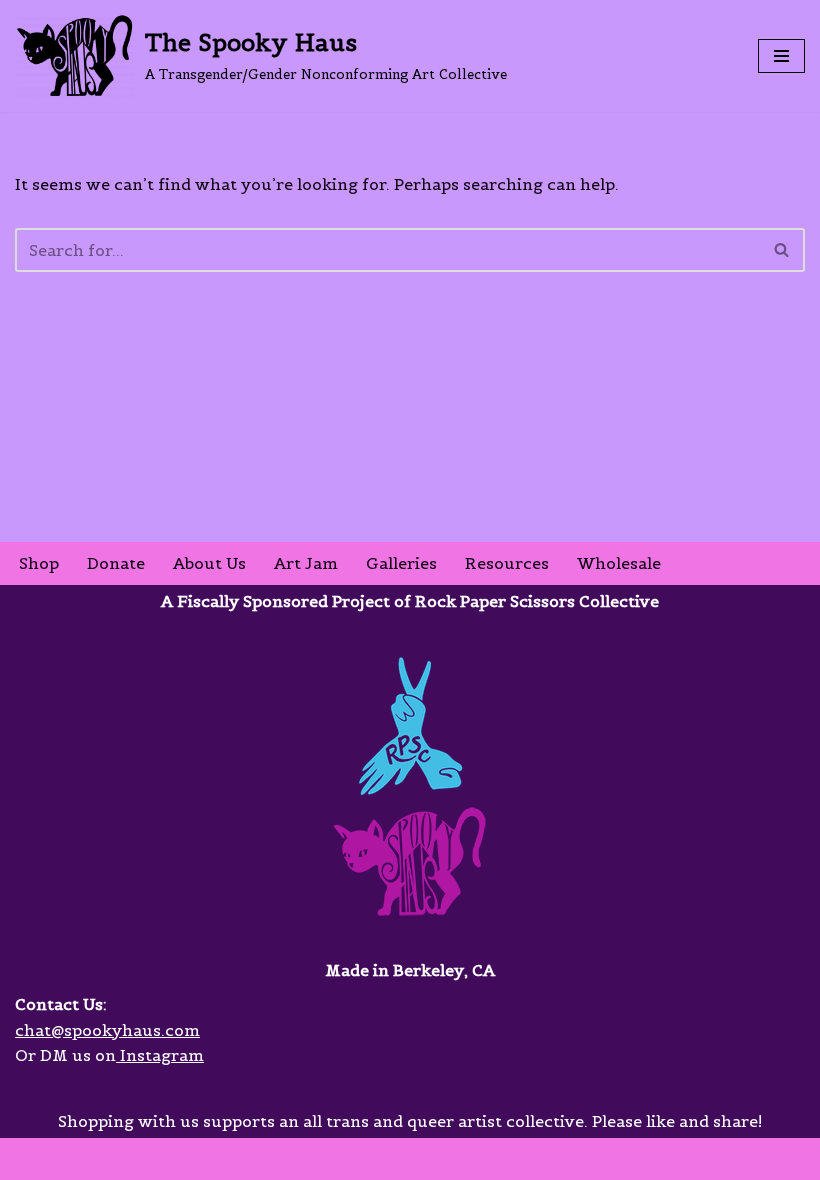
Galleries (401, 563)
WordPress (211, 1158)
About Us (209, 563)
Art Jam (306, 563)
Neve (35, 1158)
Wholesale (619, 563)
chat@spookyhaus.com (107, 1030)
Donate (116, 563)
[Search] (782, 250)
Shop (39, 563)
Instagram (160, 1055)
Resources (507, 563)
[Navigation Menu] (781, 56)
